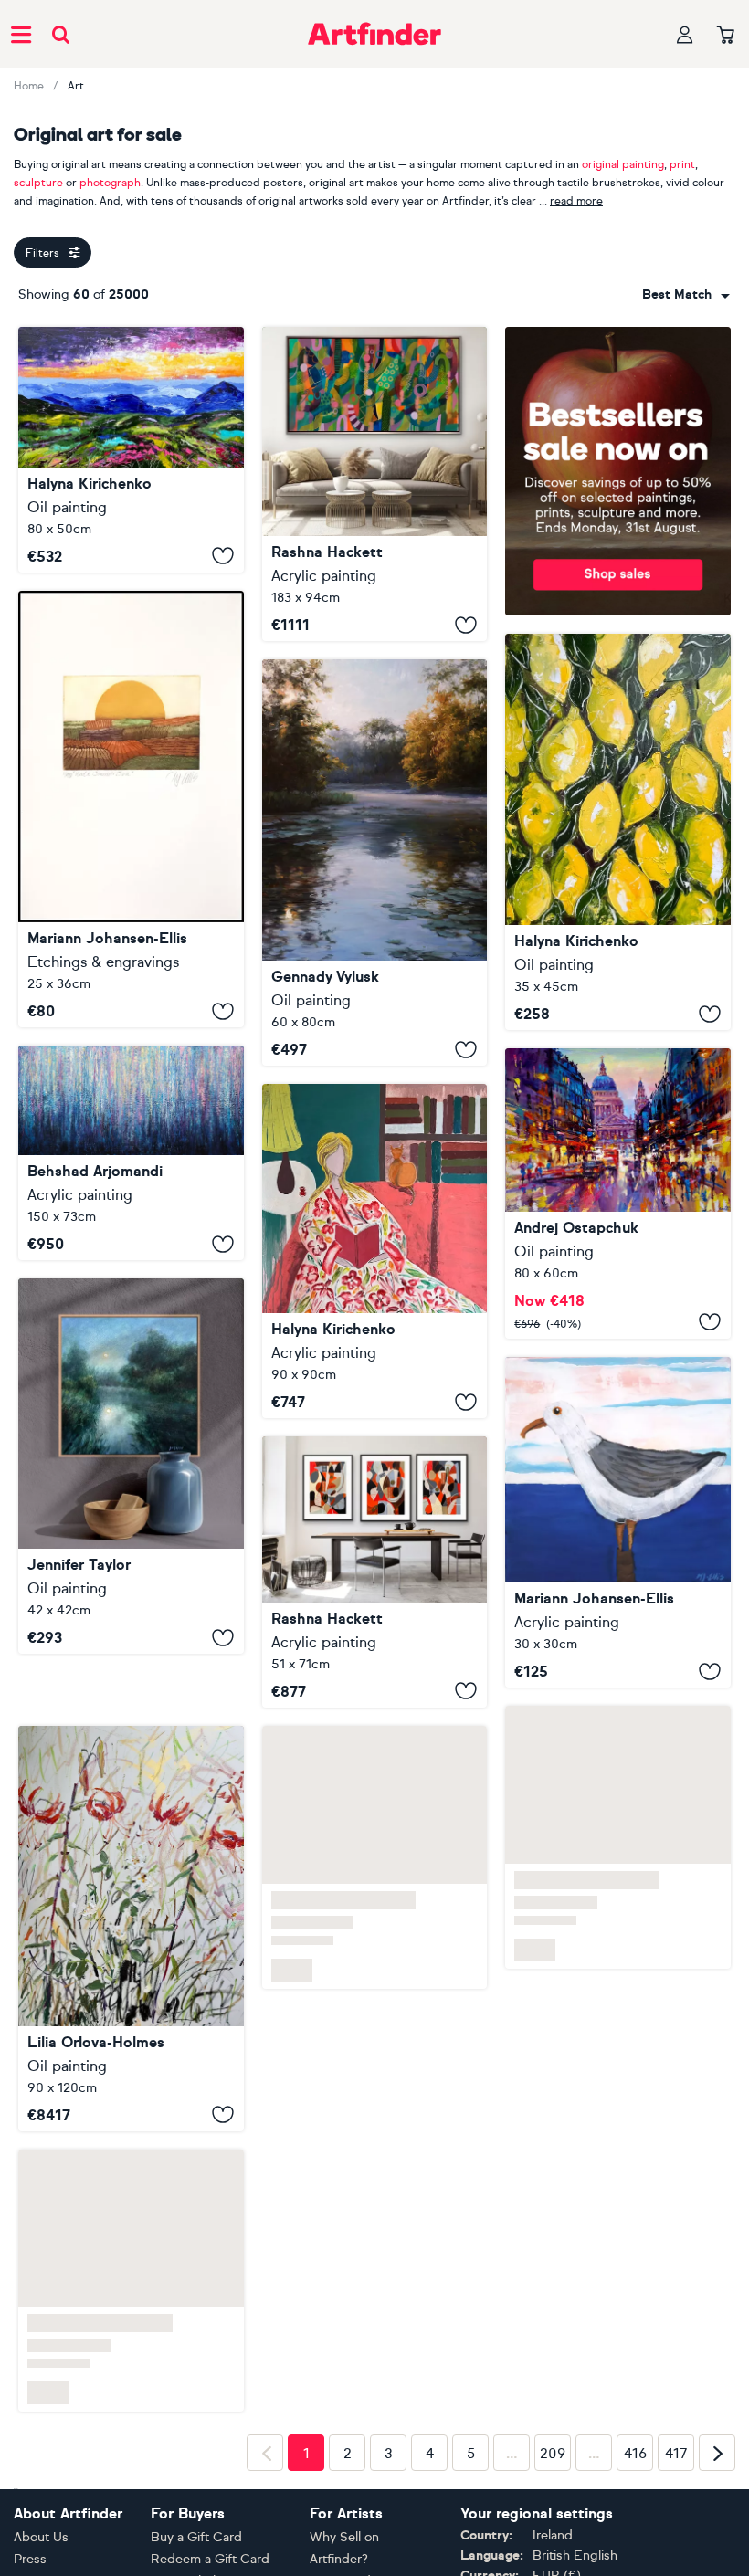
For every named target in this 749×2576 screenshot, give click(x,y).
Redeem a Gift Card (210, 2559)
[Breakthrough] (375, 484)
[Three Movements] (375, 1572)
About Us (41, 2537)
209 (553, 2454)
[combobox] (686, 295)
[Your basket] (726, 36)
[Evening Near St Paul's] (618, 1193)
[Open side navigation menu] (21, 34)
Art (76, 86)
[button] (686, 295)
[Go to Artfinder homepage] (374, 34)
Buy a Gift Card (196, 2537)
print (682, 164)
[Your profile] (685, 34)
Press (30, 2559)
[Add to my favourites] (223, 556)
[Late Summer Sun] (131, 810)
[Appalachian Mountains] (131, 450)
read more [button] (576, 201)
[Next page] (717, 2453)
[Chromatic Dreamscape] (131, 1153)
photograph (110, 183)
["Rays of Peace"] (375, 862)
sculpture (38, 183)
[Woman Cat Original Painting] (375, 1251)
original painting (623, 164)
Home (29, 86)
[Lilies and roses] (131, 1929)
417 (676, 2454)
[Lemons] (618, 832)
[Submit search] (61, 34)
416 (635, 2454)
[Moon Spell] (131, 1466)
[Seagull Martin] (618, 1523)
